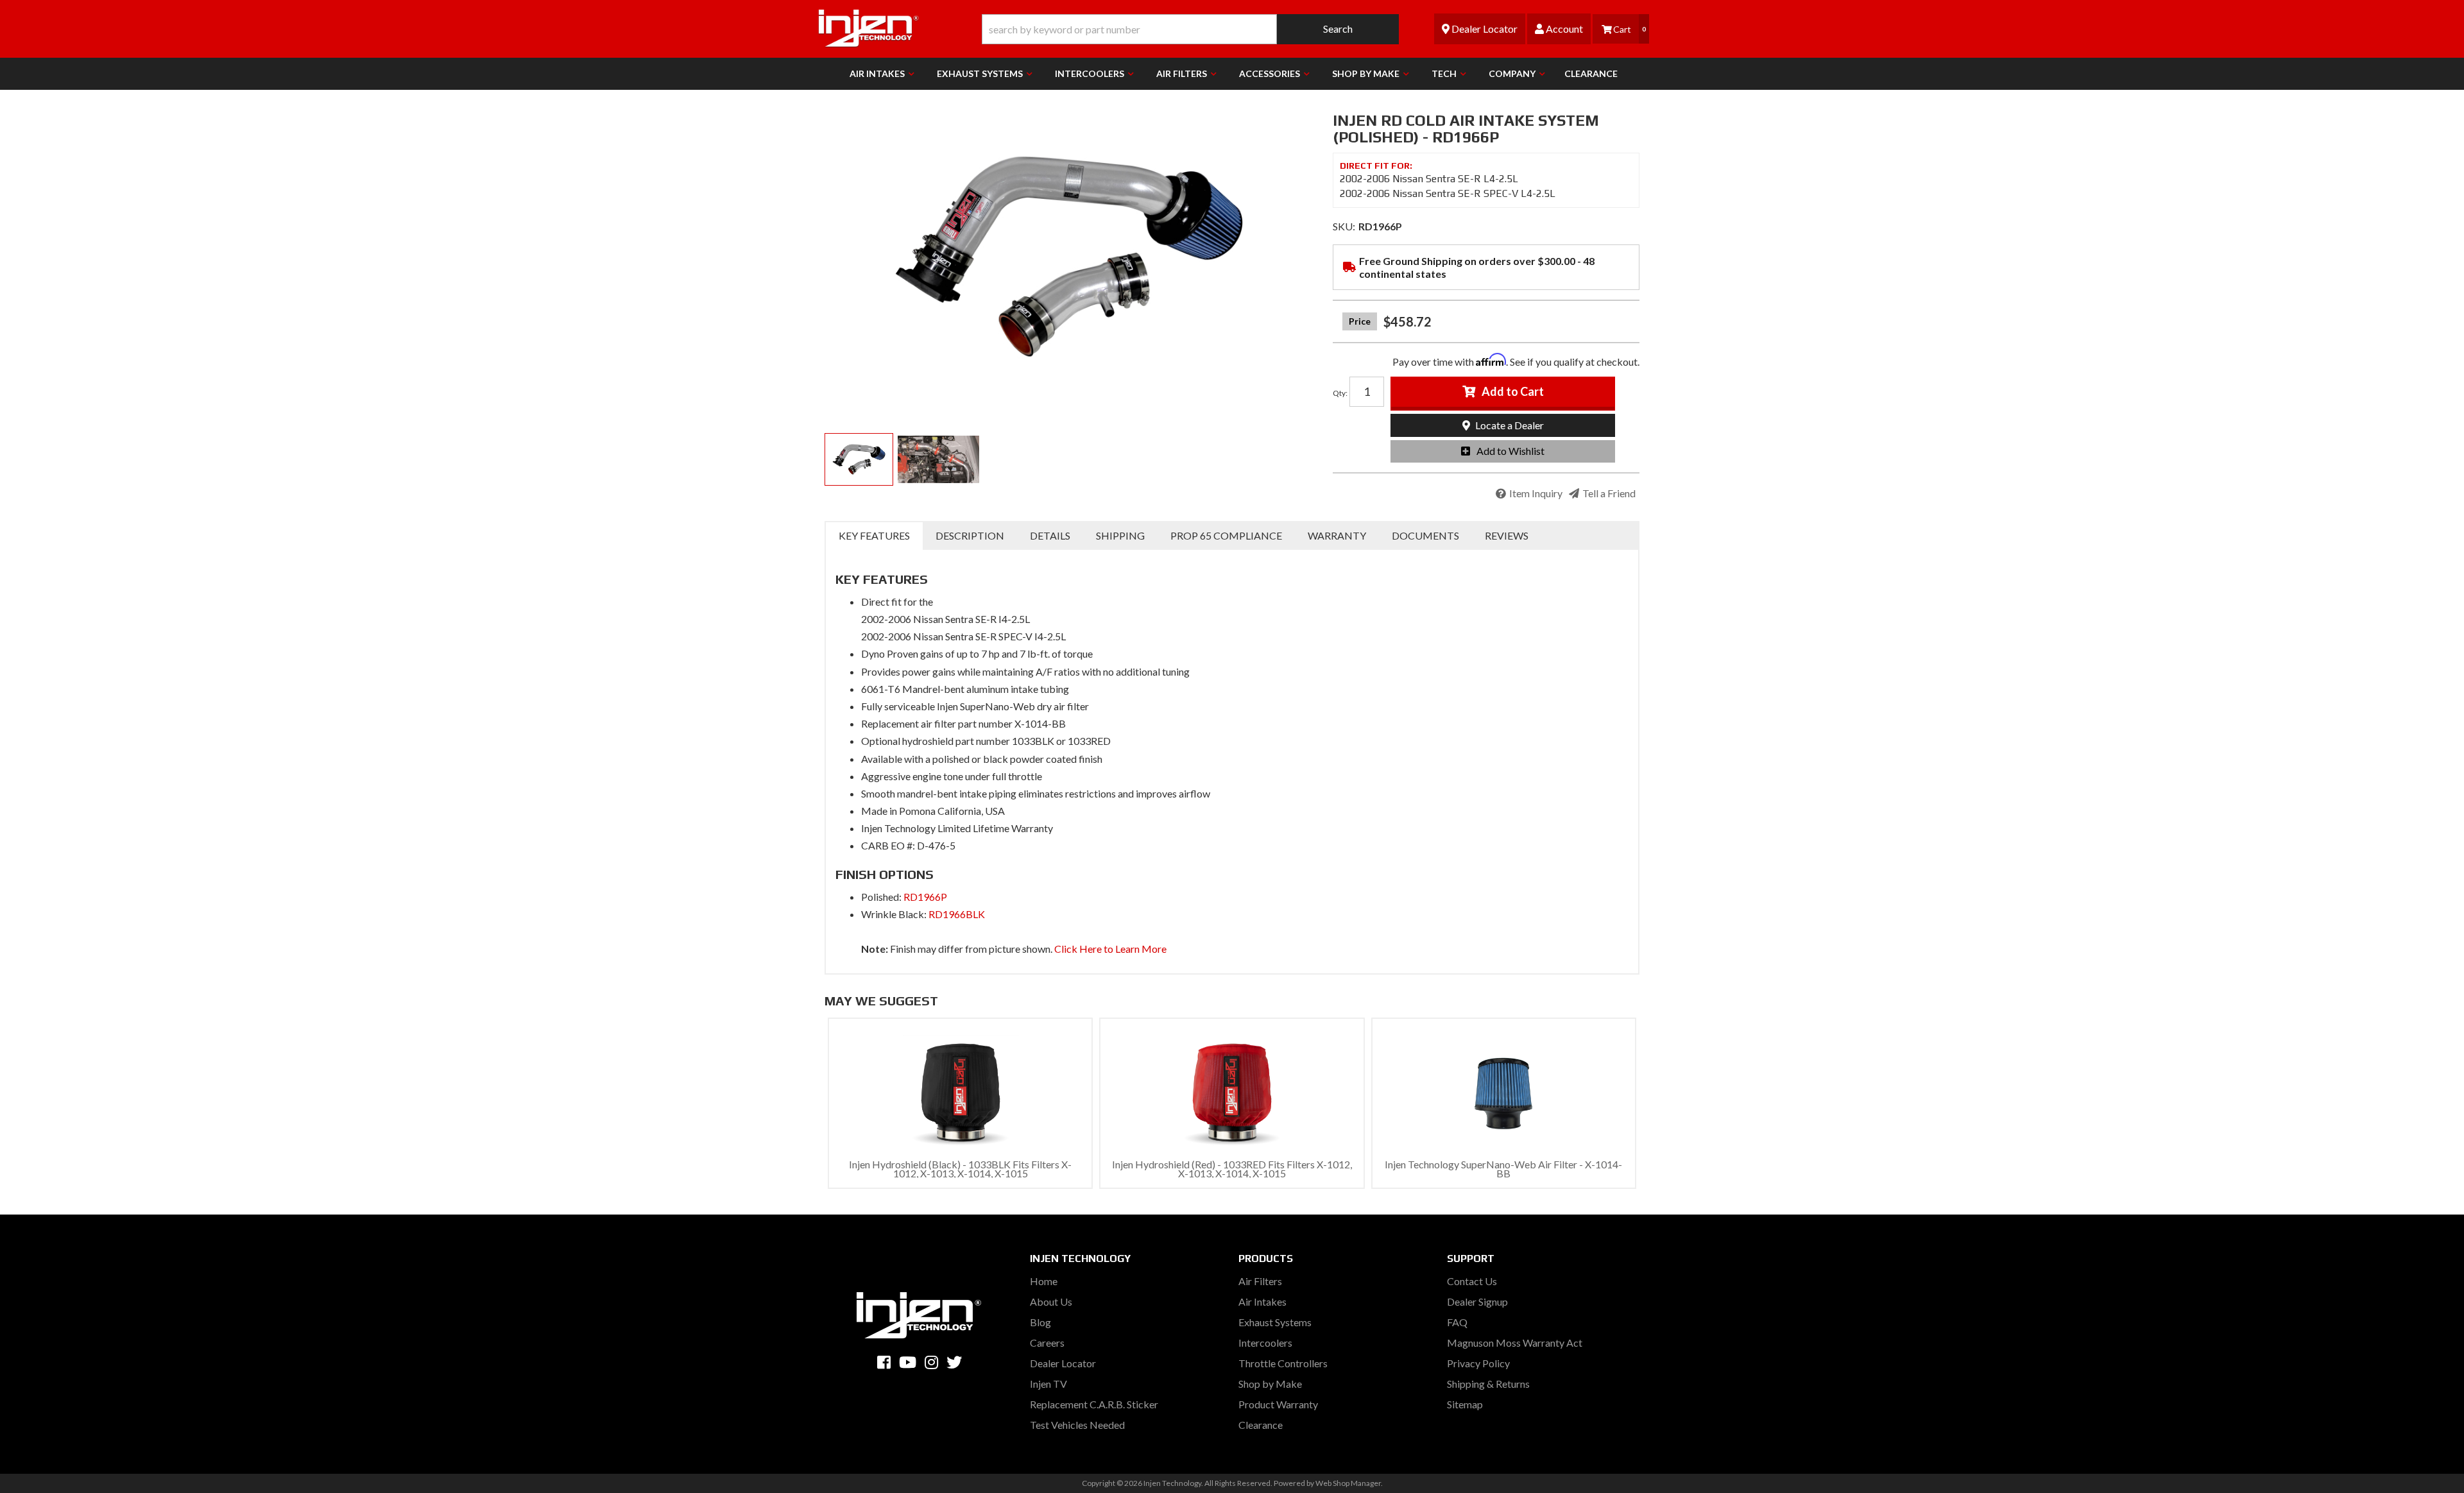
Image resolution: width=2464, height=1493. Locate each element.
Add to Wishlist (1510, 451)
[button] (1190, 29)
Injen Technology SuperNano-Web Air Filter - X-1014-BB (1503, 1169)
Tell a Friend (1609, 493)
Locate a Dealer (1509, 425)
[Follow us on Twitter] (954, 1362)
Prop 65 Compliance (1226, 535)
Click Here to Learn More (1110, 949)
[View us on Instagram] (931, 1362)
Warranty (1337, 535)
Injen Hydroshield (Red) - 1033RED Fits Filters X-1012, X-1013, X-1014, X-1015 (1232, 1169)
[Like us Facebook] (884, 1362)
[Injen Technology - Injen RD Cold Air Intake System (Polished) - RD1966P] (1069, 257)
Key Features (874, 535)
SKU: (1344, 226)
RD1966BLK (957, 914)
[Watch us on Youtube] (908, 1362)
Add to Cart (1513, 391)
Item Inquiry (1536, 493)
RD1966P (925, 897)
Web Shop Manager (1348, 1483)
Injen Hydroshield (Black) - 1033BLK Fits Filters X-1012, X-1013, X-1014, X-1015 (960, 1169)
